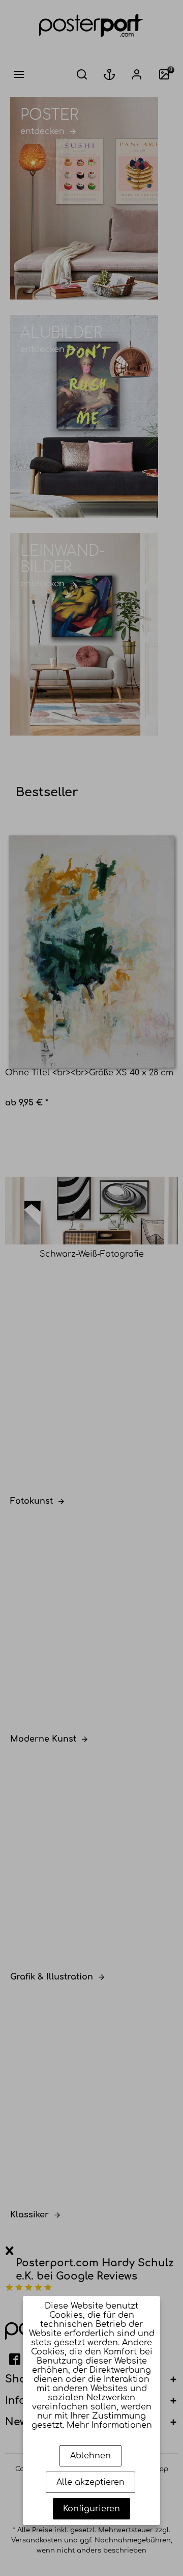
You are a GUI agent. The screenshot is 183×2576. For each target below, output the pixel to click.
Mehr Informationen (109, 2425)
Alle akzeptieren (90, 2482)
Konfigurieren (91, 2509)
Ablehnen (90, 2456)
